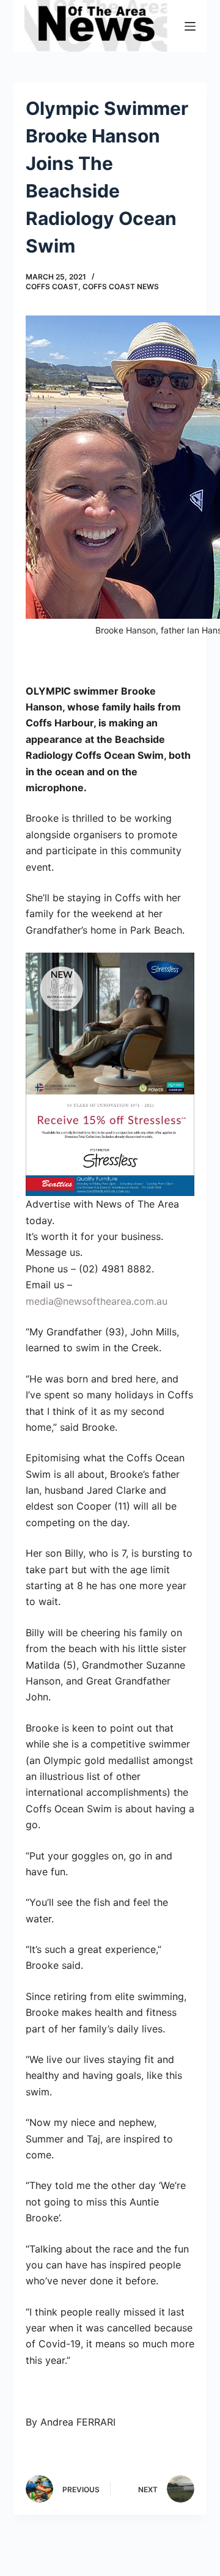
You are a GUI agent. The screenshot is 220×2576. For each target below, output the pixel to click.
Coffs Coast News (121, 286)
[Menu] (190, 26)
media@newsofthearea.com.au (97, 1301)
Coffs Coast (52, 286)
